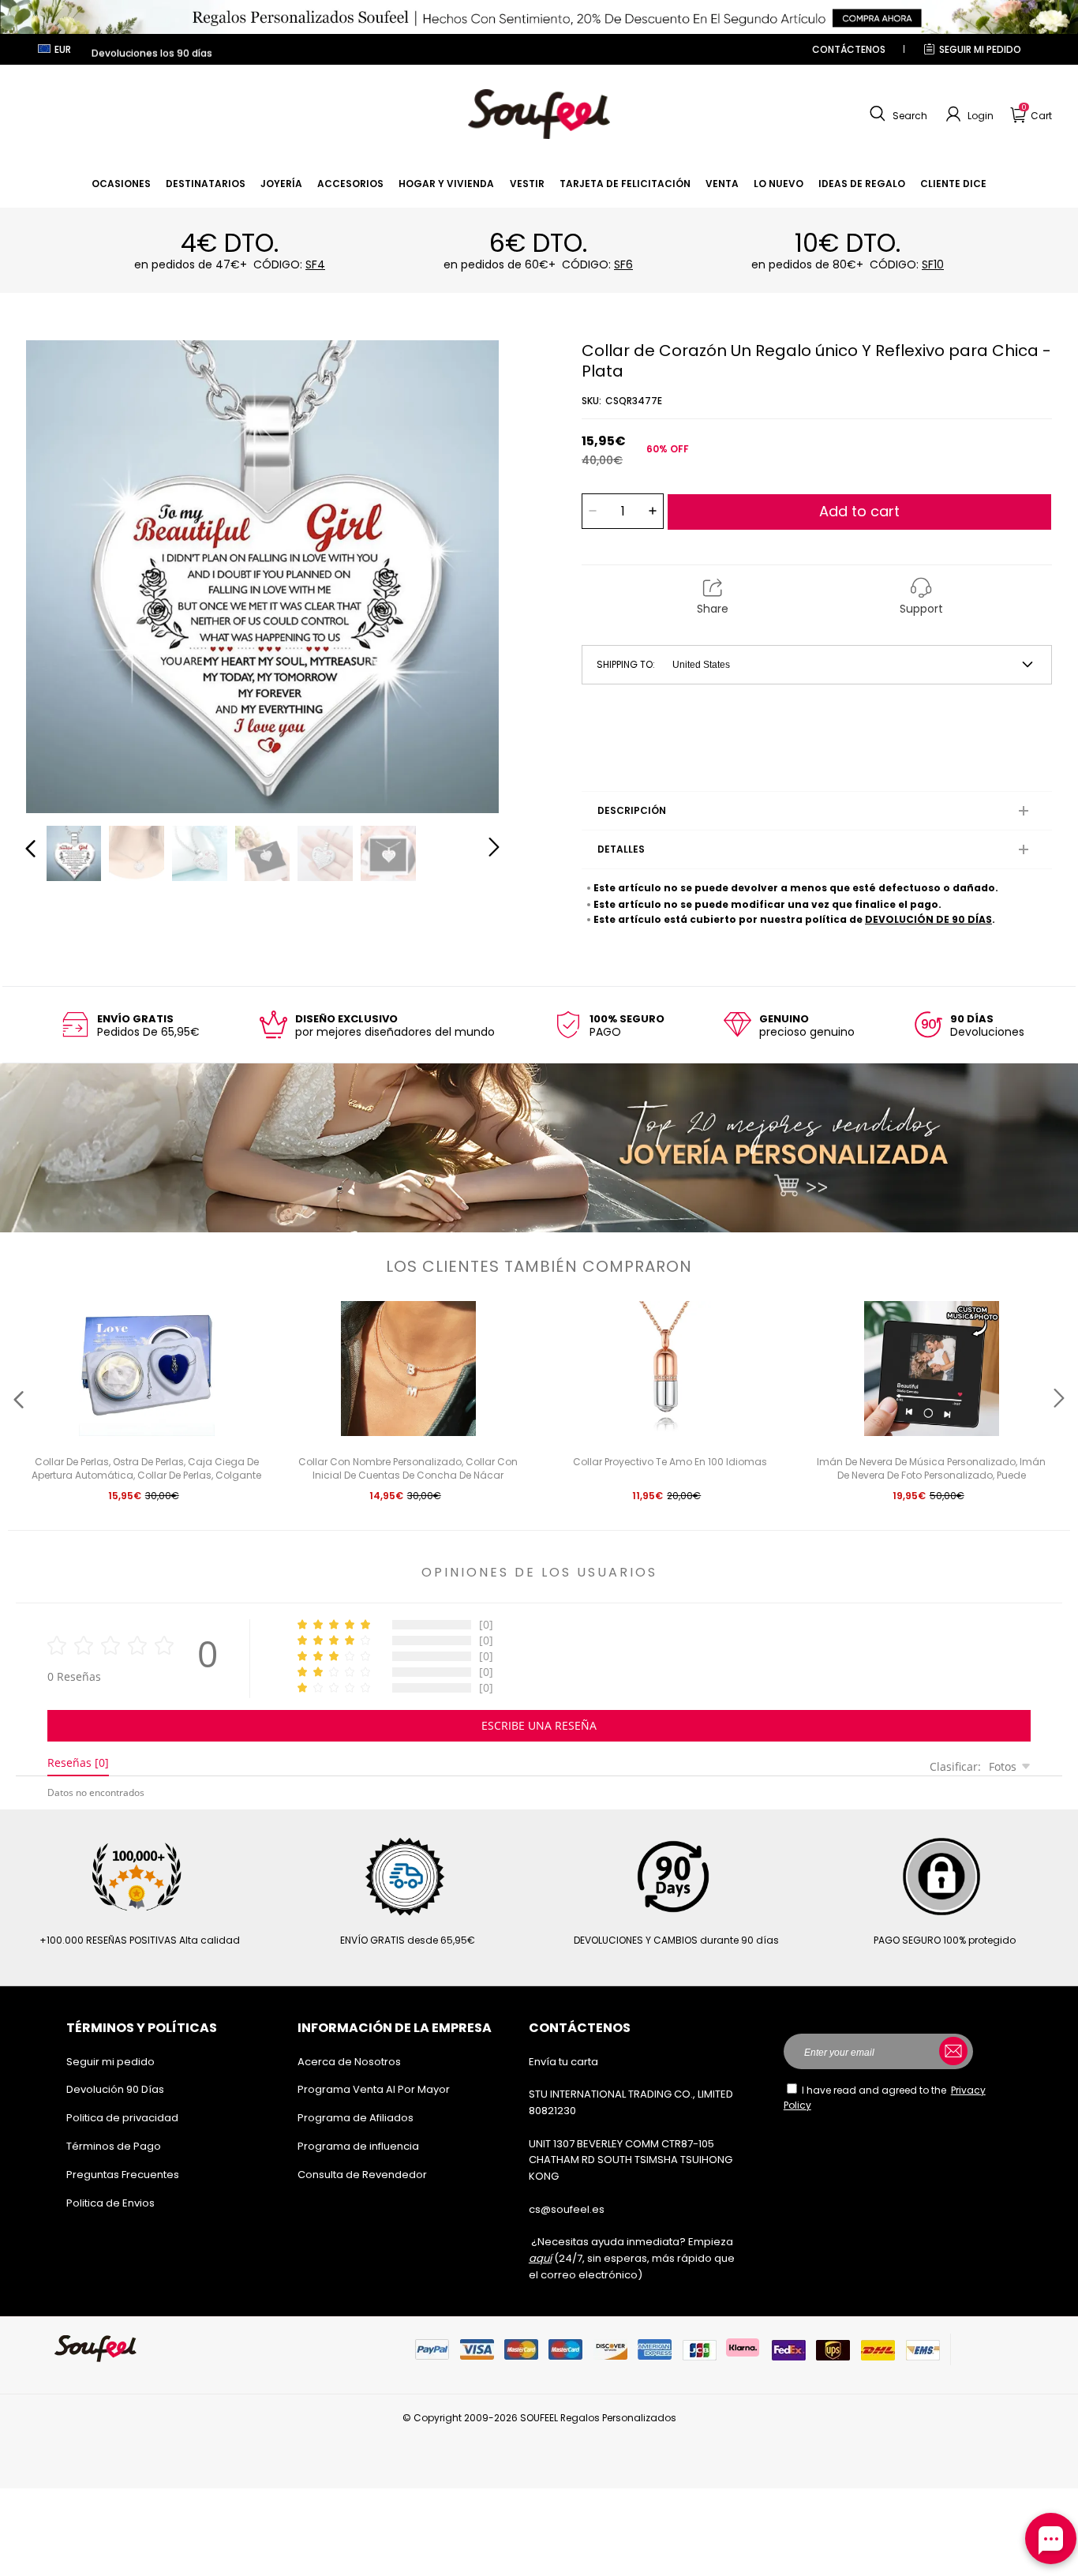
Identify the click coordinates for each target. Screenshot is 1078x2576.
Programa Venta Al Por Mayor (374, 2089)
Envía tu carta (563, 2062)
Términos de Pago (114, 2146)
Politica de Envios (110, 2203)
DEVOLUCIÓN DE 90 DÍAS (928, 919)
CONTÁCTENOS (849, 49)
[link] (121, 184)
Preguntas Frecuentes (123, 2175)
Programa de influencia (358, 2146)
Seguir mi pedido (980, 49)
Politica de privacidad (122, 2118)
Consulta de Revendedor (362, 2175)
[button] (896, 114)
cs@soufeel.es (567, 2209)
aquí (540, 2258)
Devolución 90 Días (115, 2089)
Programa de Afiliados (356, 2118)
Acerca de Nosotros (349, 2062)
